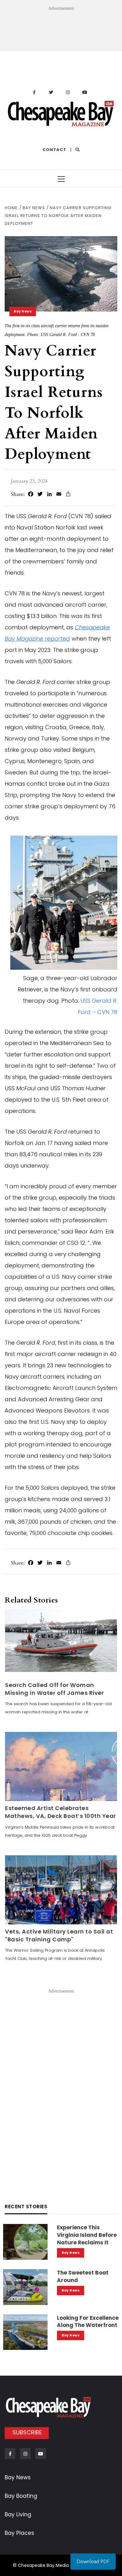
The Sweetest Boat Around (83, 2276)
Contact (54, 150)
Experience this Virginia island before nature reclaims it (87, 2235)
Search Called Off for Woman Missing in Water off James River (54, 1689)
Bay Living (18, 2514)
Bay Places (19, 2533)
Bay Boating (21, 2496)
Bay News (23, 311)
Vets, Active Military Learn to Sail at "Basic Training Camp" (59, 1935)
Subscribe (27, 2432)
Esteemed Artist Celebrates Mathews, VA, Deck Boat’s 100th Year (61, 1812)
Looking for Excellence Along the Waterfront (88, 2322)
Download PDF (93, 2562)
